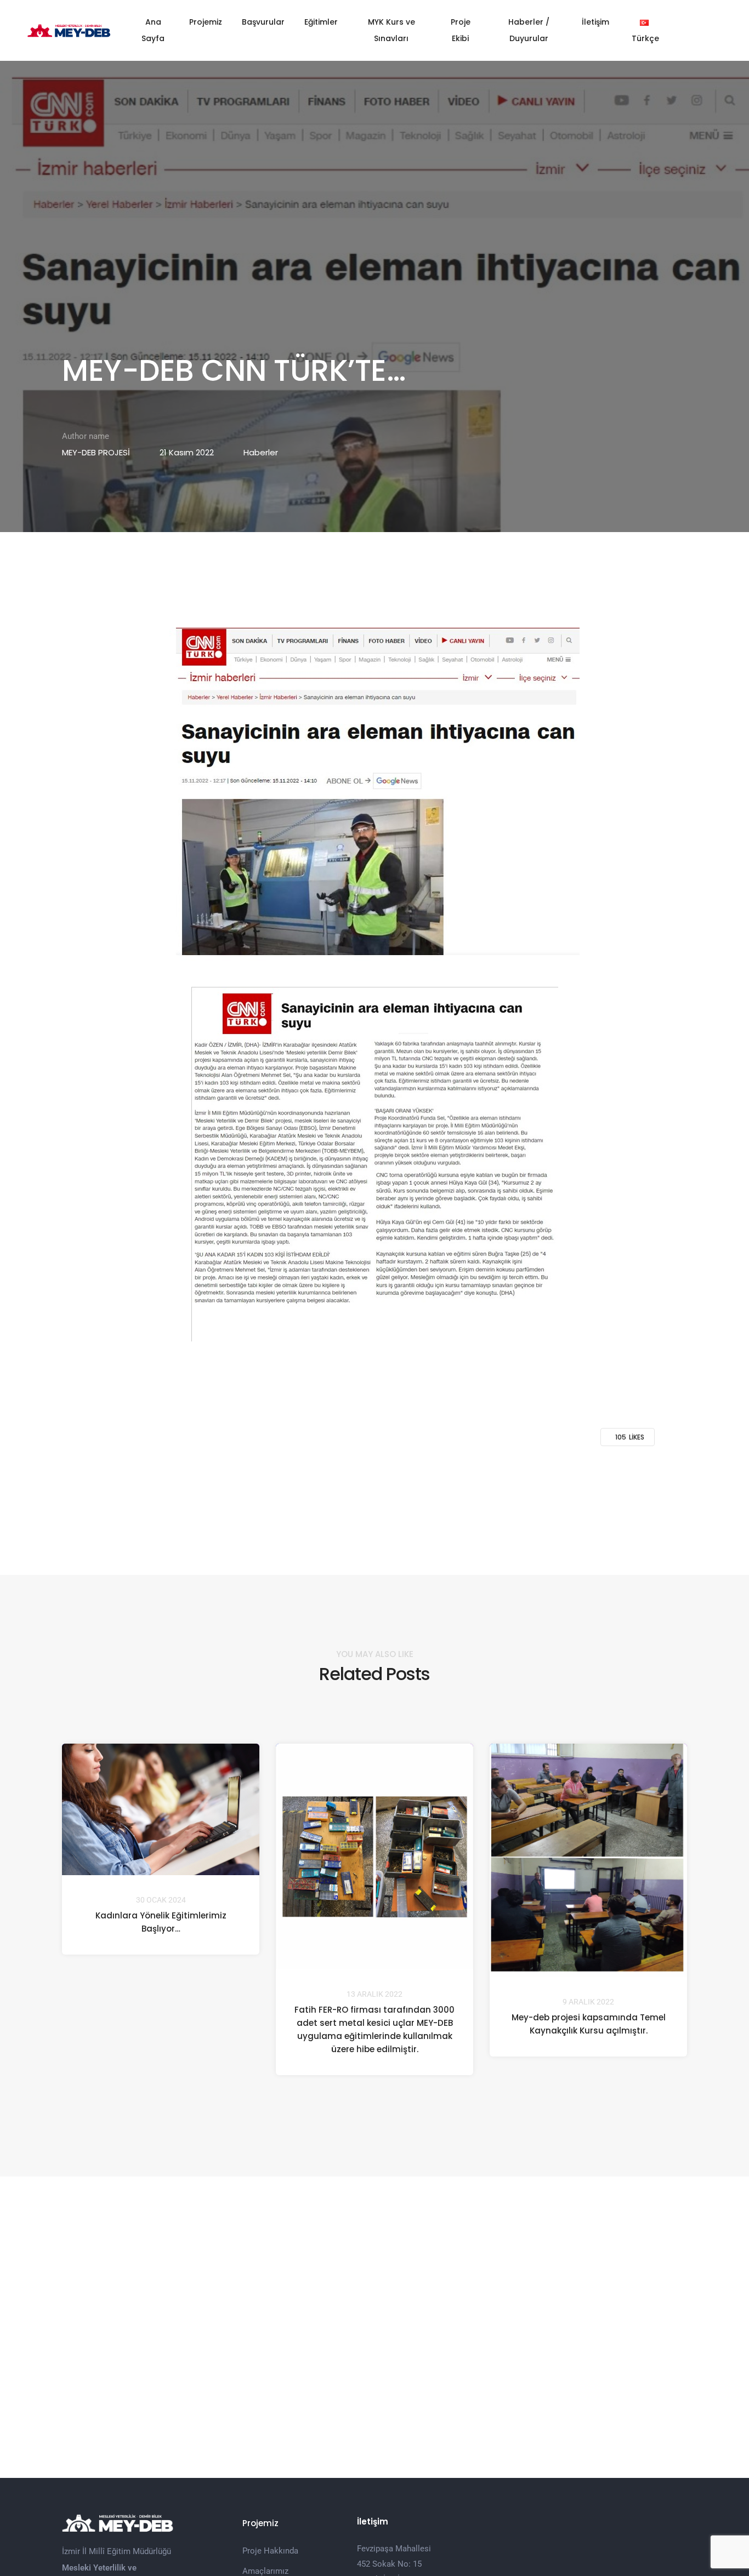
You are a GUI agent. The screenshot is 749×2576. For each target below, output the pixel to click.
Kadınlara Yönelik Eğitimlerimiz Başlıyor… (161, 1923)
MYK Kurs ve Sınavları (391, 30)
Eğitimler (321, 22)
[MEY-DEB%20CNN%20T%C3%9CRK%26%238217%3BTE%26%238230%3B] (317, 1484)
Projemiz (206, 22)
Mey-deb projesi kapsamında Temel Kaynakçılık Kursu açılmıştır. (589, 2024)
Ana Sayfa (153, 30)
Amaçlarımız (265, 2571)
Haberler (261, 452)
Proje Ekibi (461, 30)
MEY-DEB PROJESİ (96, 452)
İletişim (595, 22)
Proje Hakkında (270, 2551)
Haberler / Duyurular (529, 30)
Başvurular (263, 22)
